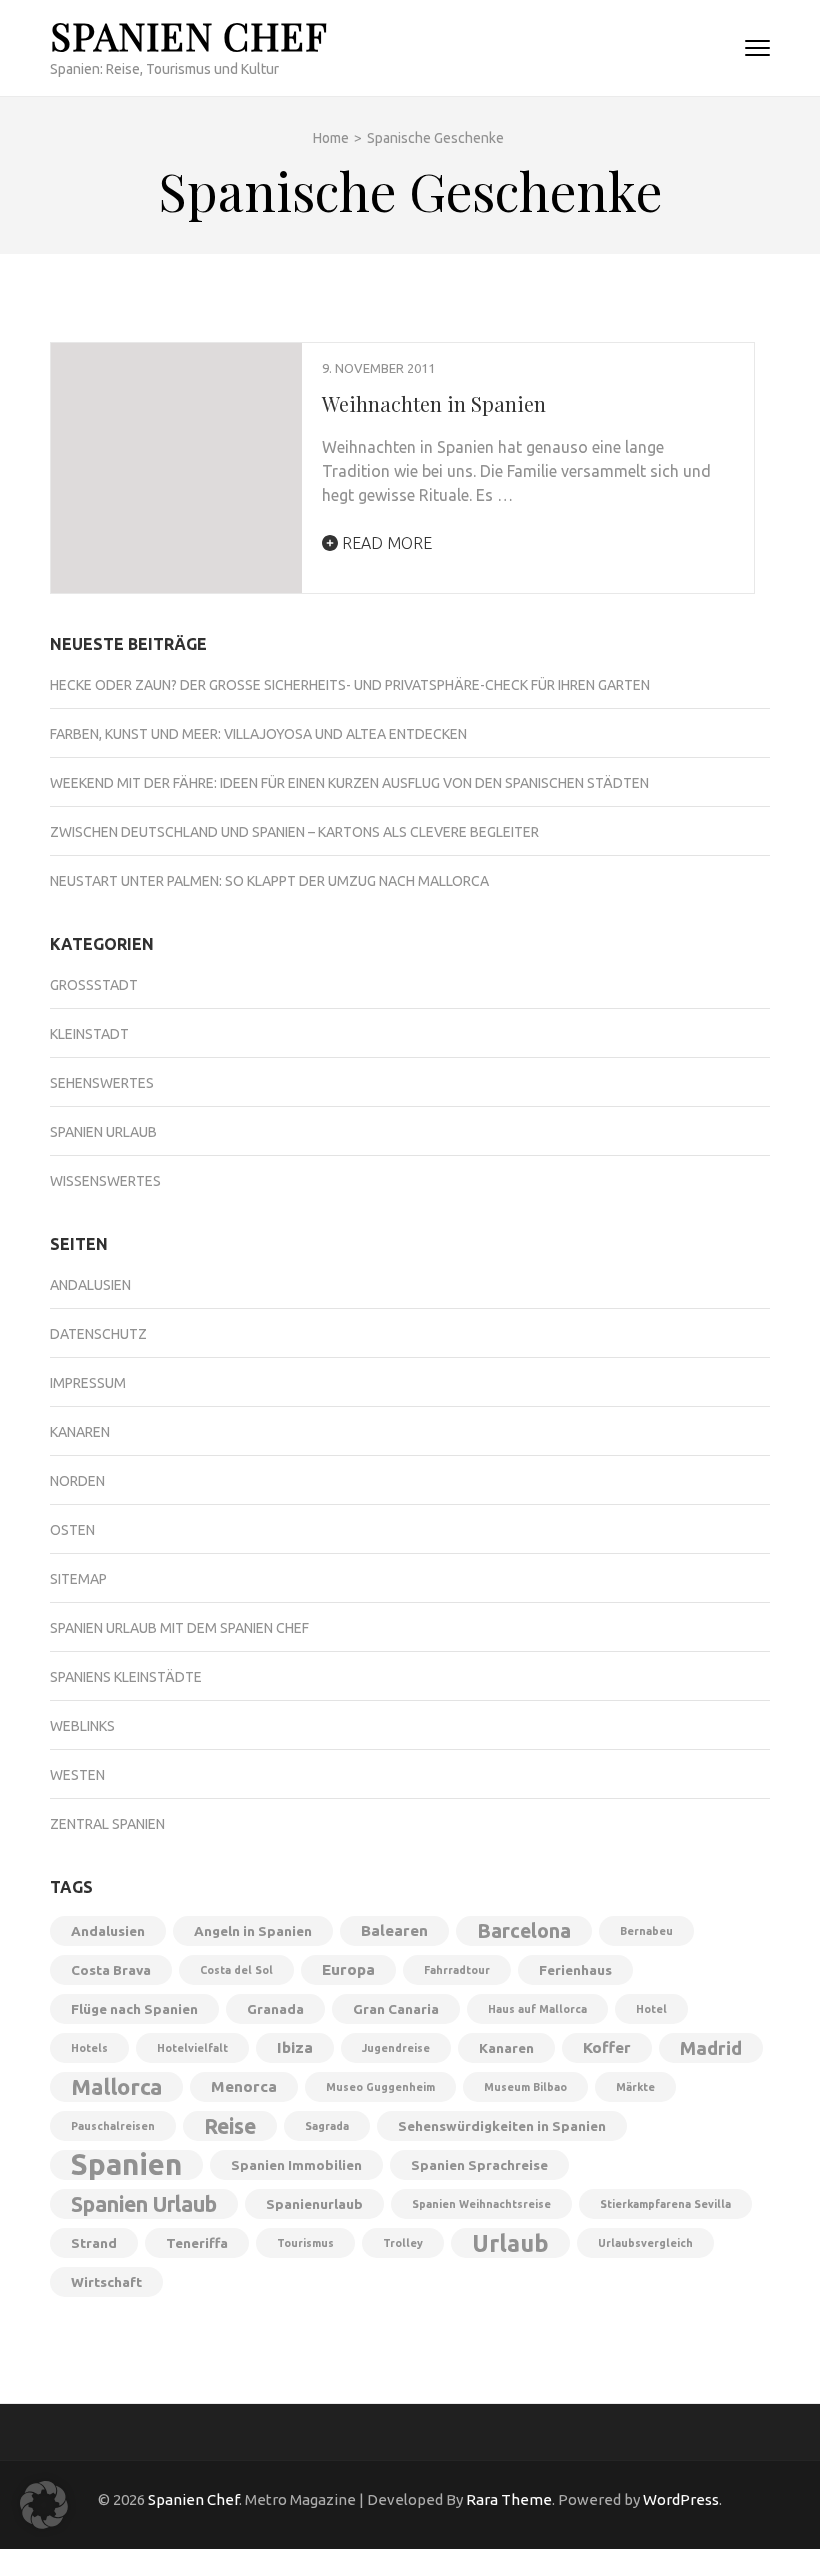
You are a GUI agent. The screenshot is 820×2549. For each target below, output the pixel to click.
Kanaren (80, 1432)
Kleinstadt (89, 1034)
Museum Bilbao (525, 2087)
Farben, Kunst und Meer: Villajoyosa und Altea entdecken (258, 734)
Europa (348, 1969)
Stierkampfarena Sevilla (665, 2204)
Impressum (88, 1383)
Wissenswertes (105, 1181)
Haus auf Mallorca (537, 2009)
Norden (77, 1481)
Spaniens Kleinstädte (126, 1677)
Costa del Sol (236, 1970)
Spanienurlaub (314, 2204)
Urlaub (510, 2243)
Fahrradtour (457, 1970)
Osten (72, 1530)
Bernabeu (646, 1931)
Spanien (126, 2165)
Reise (230, 2126)
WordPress (681, 2499)
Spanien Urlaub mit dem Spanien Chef (179, 1628)
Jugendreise (396, 2048)
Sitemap (78, 1579)
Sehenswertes (102, 1083)
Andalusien (90, 1285)
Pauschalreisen (113, 2126)
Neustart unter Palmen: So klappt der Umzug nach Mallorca (269, 881)
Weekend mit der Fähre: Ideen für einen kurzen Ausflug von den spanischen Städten (349, 783)
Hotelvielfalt (192, 2048)
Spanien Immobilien (296, 2165)
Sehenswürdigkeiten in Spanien (502, 2126)
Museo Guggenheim (380, 2087)
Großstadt (94, 985)
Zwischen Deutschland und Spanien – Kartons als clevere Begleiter (294, 832)
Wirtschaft (106, 2282)
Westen (77, 1775)
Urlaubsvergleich (645, 2243)
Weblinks (82, 1726)
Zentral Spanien (107, 1824)
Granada (275, 2009)
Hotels (89, 2048)
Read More (385, 543)
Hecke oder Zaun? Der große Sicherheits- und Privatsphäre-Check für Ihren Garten (350, 685)
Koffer (607, 2047)
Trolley (403, 2243)
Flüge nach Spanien (134, 2009)
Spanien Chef (189, 35)
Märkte (635, 2087)
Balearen (394, 1930)
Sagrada (327, 2126)
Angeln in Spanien (253, 1931)
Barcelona (524, 1931)
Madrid (711, 2048)
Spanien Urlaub (103, 1132)
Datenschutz (98, 1334)
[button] (44, 2505)
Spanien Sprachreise (479, 2165)
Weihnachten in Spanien (434, 403)
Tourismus (305, 2243)
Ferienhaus (575, 1970)
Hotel (651, 2009)
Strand (94, 2243)
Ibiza (295, 2047)
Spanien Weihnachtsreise (481, 2204)
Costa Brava (111, 1970)
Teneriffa (197, 2243)
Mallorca (116, 2087)
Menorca (244, 2086)
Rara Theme (509, 2499)
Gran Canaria (396, 2009)
